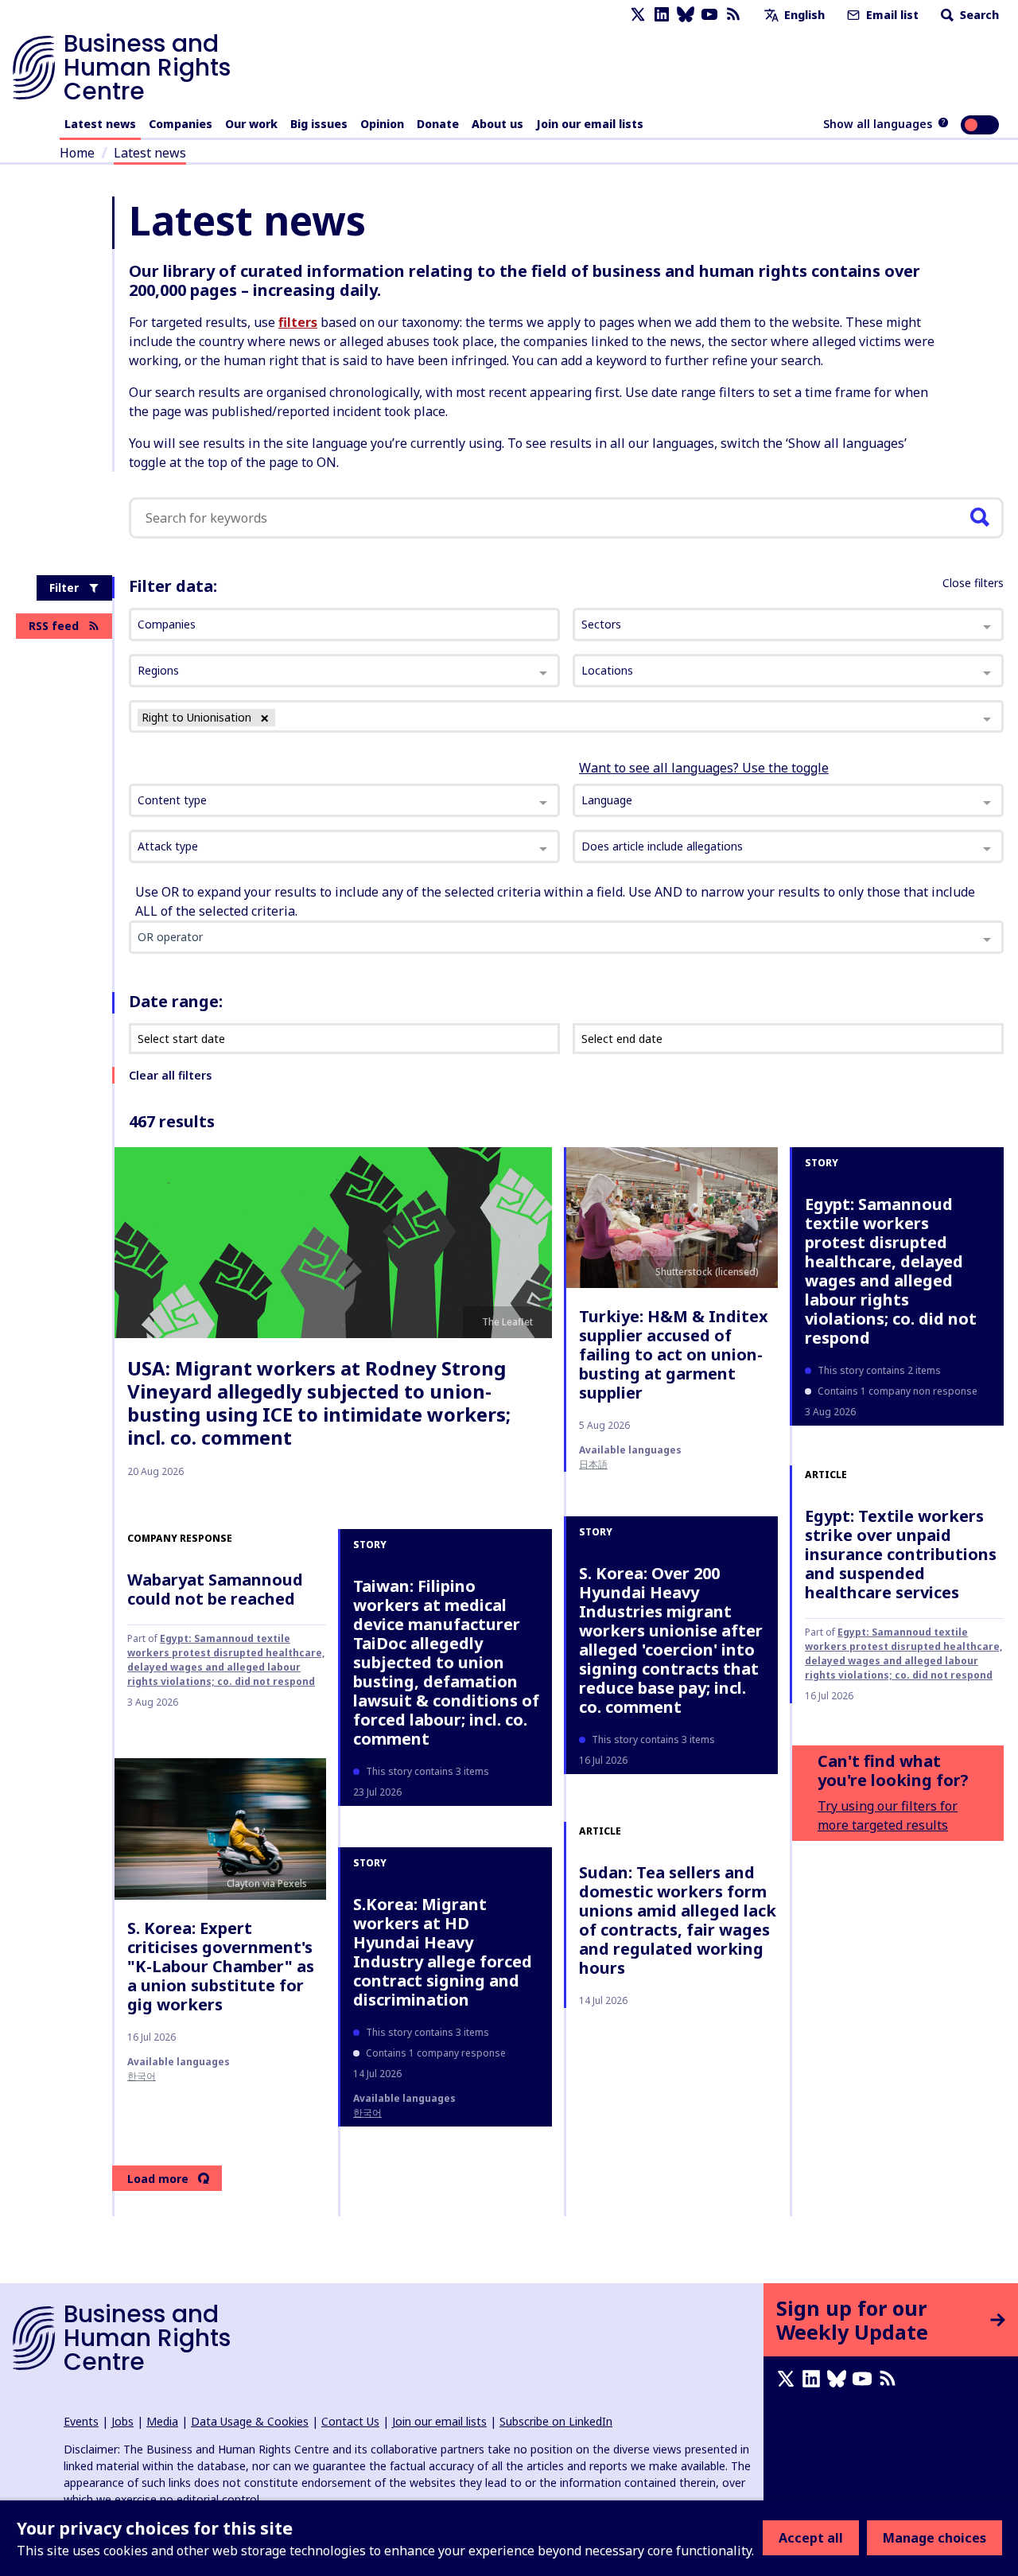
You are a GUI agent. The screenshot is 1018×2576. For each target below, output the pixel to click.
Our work (251, 124)
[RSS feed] (733, 15)
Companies (181, 124)
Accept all (811, 2538)
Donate (438, 124)
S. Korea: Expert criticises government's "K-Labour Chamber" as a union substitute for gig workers (221, 1966)
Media (162, 2421)
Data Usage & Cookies (250, 2421)
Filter (64, 588)
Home (77, 153)
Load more (158, 2179)
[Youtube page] (709, 15)
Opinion (382, 124)
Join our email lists (590, 124)
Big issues (319, 124)
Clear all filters (170, 1075)
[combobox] (344, 800)
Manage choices (934, 2538)
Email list (891, 15)
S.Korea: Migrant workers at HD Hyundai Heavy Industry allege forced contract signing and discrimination (443, 1952)
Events (81, 2421)
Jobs (122, 2421)
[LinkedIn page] (662, 15)
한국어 (142, 2076)
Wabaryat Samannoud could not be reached (215, 1589)
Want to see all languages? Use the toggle (704, 768)
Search (978, 15)
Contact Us (350, 2421)
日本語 (593, 1464)
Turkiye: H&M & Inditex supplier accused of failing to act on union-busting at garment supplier (674, 1354)
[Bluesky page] (686, 15)
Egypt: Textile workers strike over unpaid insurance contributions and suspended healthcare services (901, 1554)
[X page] (638, 15)
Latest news (100, 124)
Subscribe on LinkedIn (556, 2421)
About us (497, 124)
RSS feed (54, 626)
